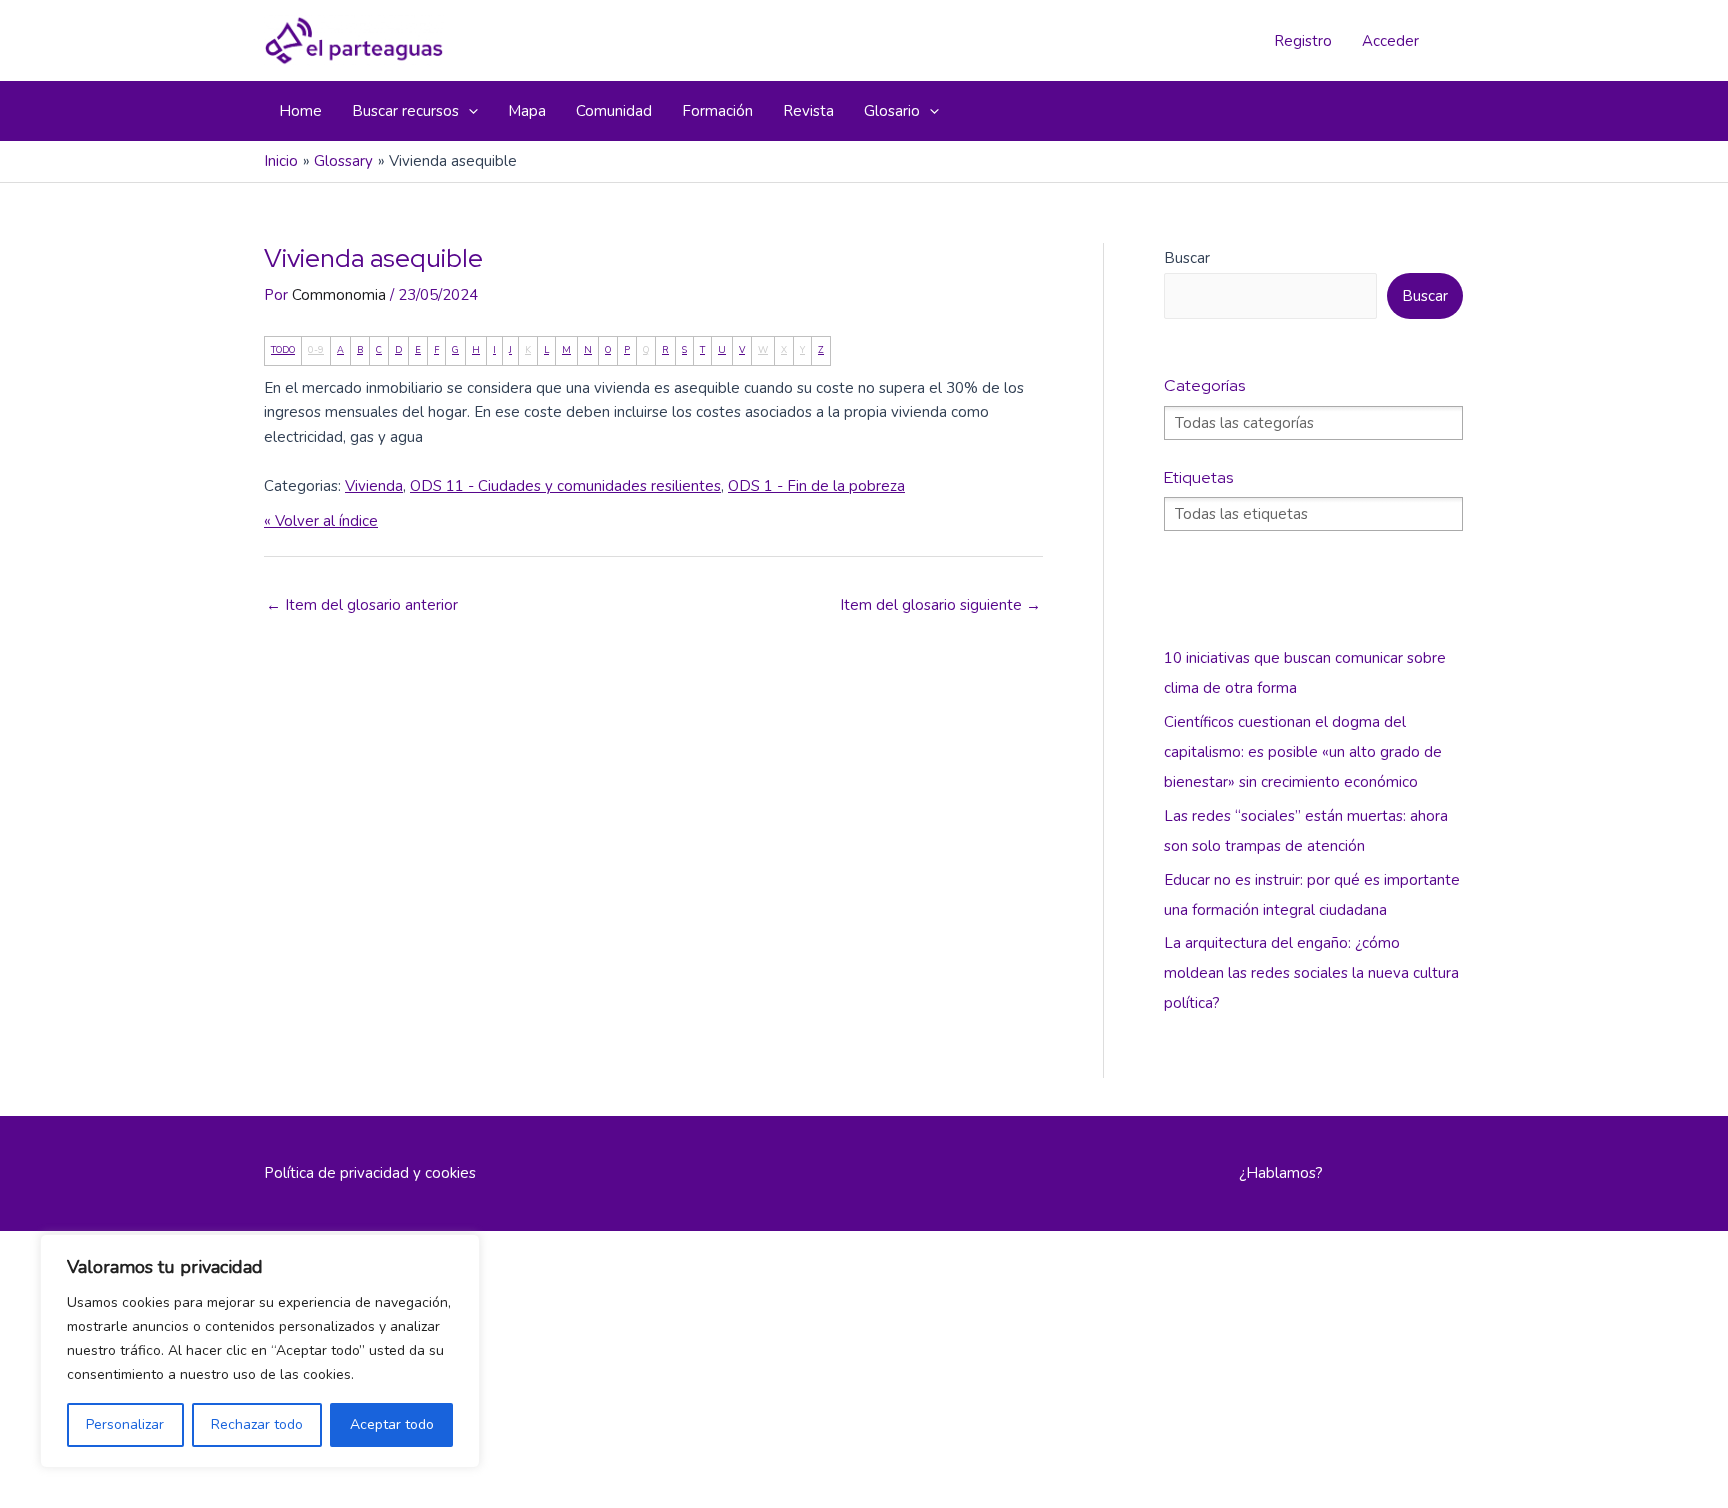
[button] (468, 111)
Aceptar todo (392, 1424)
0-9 (316, 350)
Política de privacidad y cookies (370, 1173)
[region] (260, 1351)
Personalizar (125, 1424)
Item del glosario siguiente (940, 605)
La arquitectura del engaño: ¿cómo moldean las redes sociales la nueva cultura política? (1311, 973)
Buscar (1187, 258)
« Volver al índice (321, 521)
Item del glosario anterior (362, 605)
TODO (283, 350)
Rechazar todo (257, 1424)
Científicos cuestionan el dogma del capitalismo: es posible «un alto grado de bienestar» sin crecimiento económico (1303, 752)
